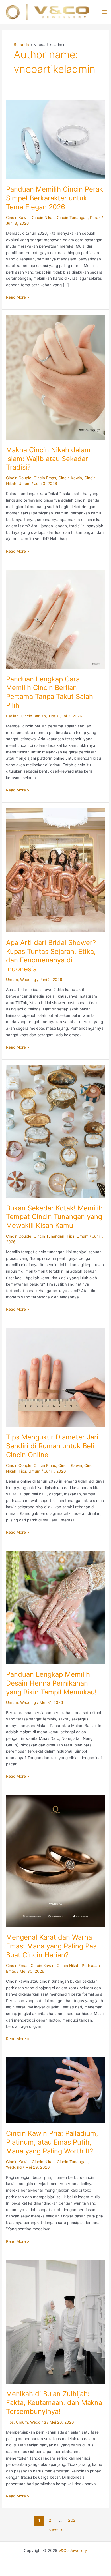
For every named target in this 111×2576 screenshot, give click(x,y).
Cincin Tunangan (72, 218)
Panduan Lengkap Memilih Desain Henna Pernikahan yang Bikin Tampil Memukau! (51, 1683)
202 (72, 2520)
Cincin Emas (45, 478)
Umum (24, 484)
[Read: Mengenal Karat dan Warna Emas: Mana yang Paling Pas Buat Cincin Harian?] (55, 1861)
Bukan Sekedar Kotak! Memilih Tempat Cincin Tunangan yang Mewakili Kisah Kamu (54, 1217)
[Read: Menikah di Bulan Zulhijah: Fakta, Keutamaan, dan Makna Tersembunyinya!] (55, 2321)
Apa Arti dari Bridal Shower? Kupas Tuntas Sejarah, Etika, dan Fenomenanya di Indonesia (51, 956)
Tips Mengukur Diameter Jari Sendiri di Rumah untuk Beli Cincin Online (52, 1446)
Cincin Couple (19, 478)
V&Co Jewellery (73, 2551)
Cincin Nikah (43, 218)
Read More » (18, 298)
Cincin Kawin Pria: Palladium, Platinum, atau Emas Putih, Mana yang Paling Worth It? (52, 2142)
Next (56, 2530)
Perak (95, 218)
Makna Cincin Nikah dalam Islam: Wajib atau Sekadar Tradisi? (48, 459)
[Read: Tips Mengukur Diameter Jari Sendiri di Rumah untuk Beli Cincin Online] (55, 1377)
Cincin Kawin (18, 218)
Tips (52, 716)
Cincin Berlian (33, 716)
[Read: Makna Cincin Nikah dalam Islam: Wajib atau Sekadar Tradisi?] (55, 377)
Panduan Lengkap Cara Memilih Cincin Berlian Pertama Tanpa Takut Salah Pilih (50, 692)
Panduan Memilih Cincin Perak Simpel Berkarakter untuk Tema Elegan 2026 (55, 198)
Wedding (28, 980)
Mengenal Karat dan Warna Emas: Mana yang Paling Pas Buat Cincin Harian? (51, 1946)
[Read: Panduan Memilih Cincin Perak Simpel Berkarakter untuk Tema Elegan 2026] (55, 139)
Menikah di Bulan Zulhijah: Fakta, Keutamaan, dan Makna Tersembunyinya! (54, 2403)
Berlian (12, 716)
